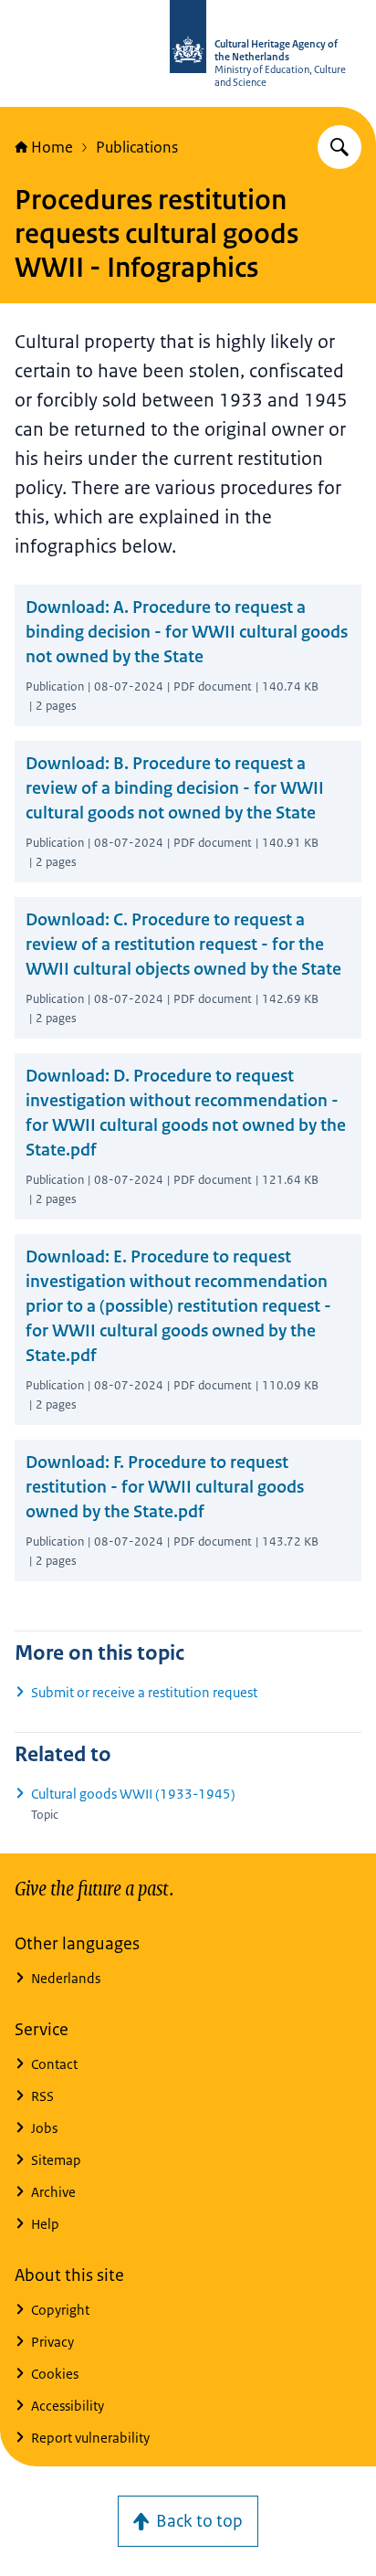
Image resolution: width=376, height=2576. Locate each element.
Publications (137, 147)
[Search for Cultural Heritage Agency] (339, 147)
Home (52, 147)
